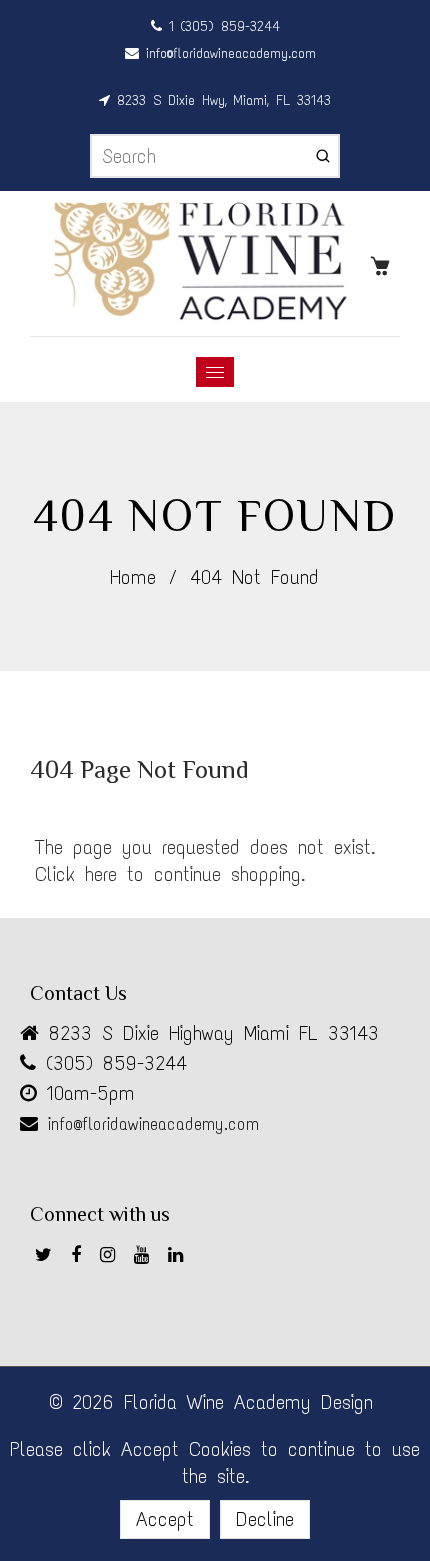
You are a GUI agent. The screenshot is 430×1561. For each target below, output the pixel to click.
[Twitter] (48, 1258)
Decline (265, 1519)
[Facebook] (80, 1258)
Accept (165, 1519)
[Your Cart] (385, 264)
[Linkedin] (180, 1258)
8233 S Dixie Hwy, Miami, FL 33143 (220, 100)
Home (133, 577)
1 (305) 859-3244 (221, 26)
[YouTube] (146, 1258)
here (101, 874)
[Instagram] (112, 1258)
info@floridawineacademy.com (227, 53)
